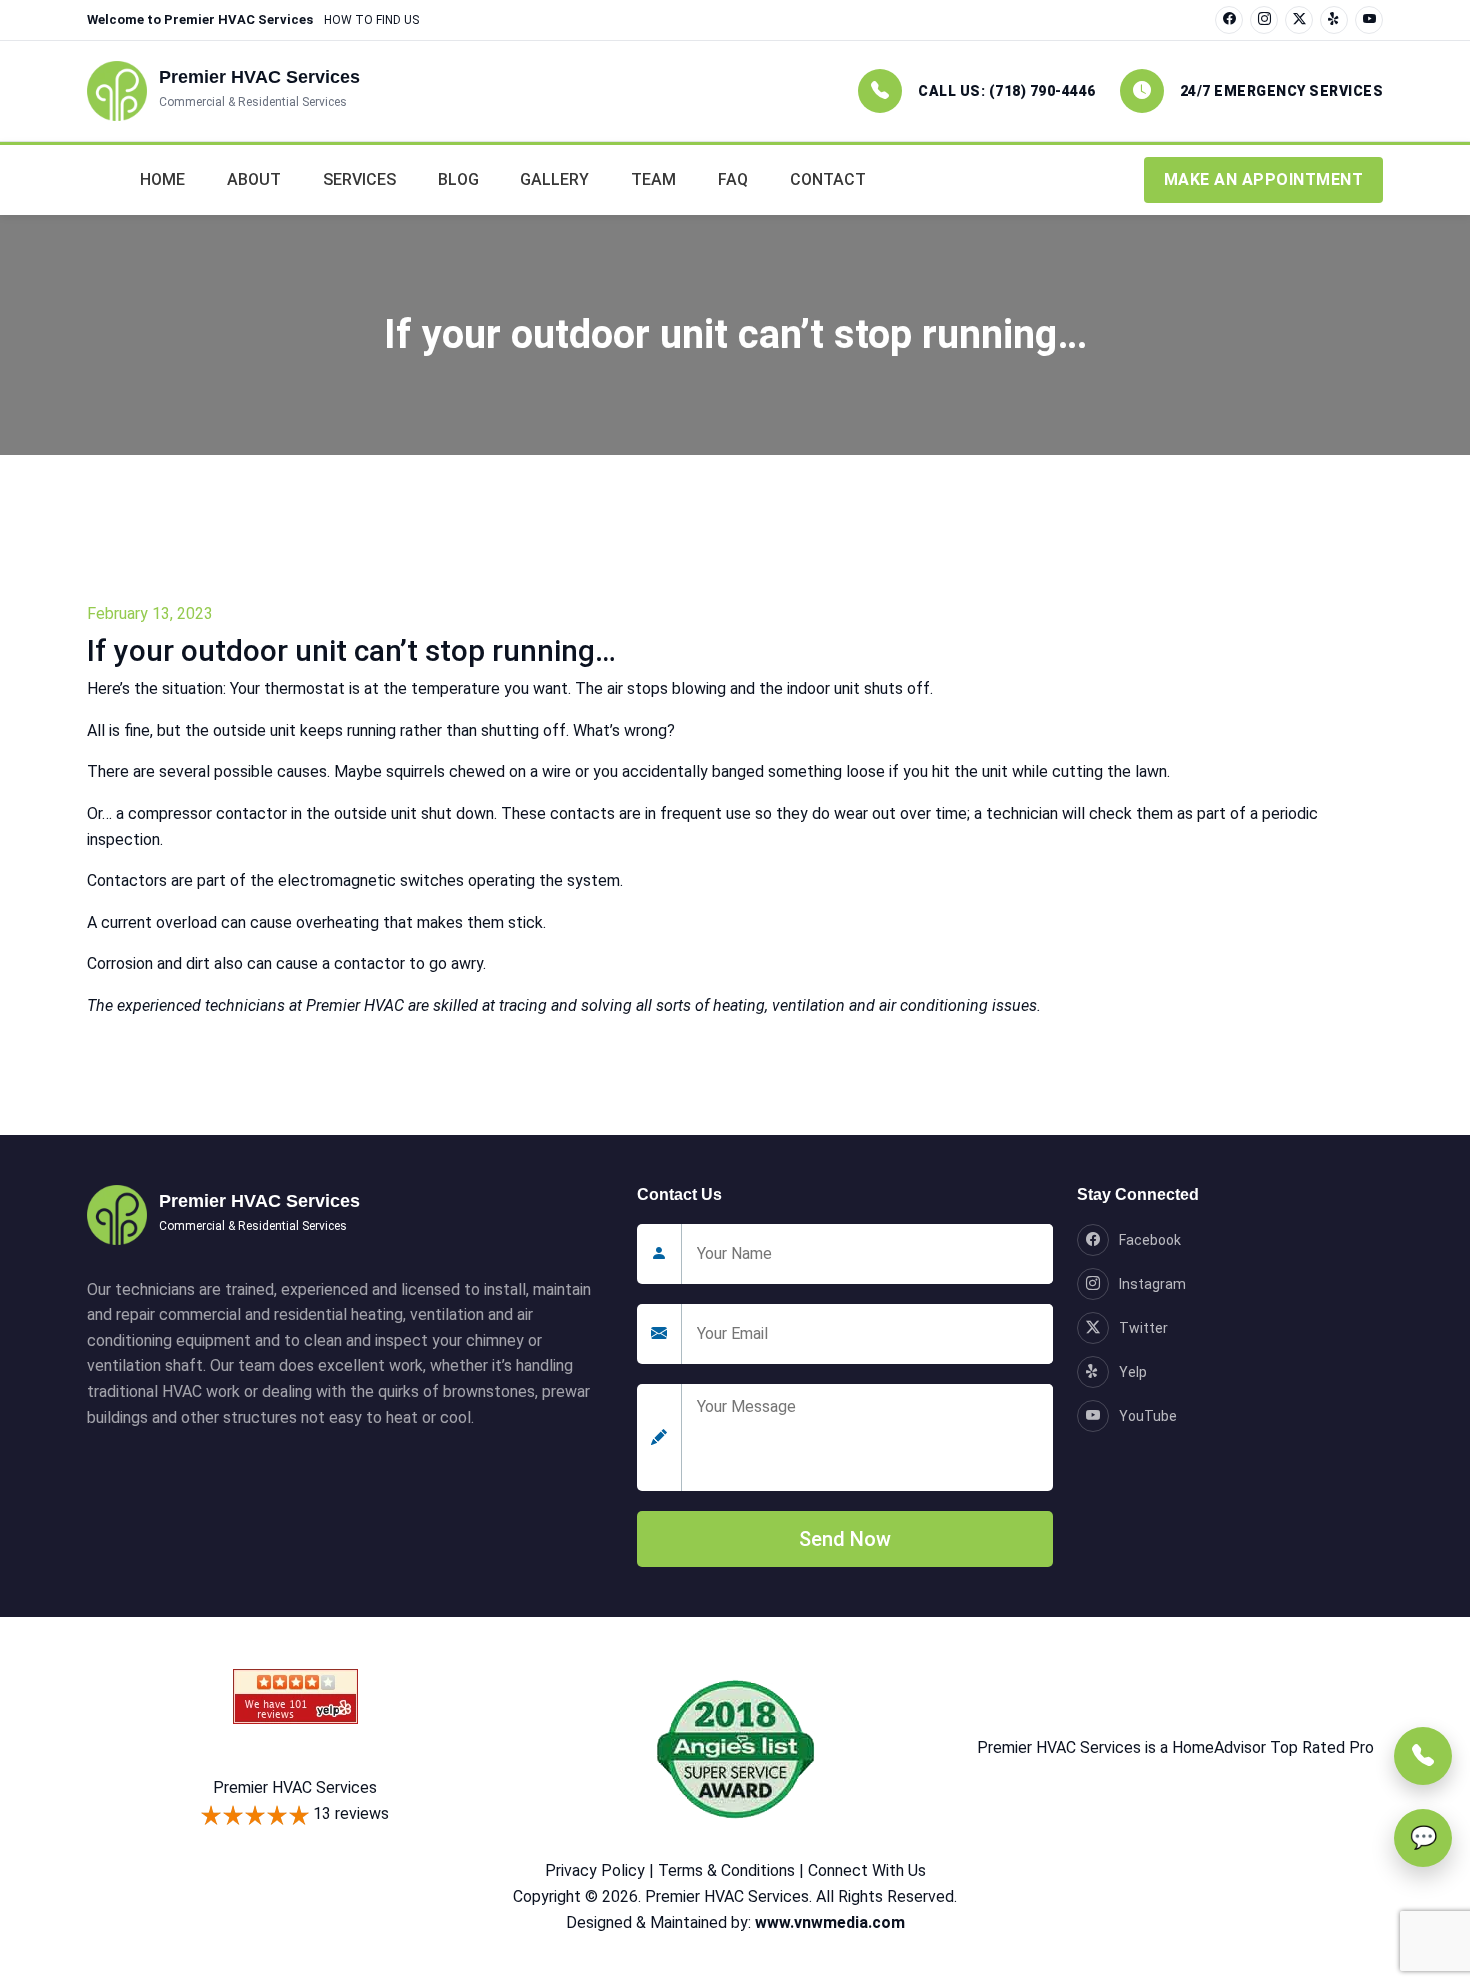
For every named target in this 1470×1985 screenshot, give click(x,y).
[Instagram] (1264, 20)
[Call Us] (1423, 1756)
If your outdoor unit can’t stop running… (351, 650)
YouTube (1148, 1416)
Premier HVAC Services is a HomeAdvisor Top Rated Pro (1175, 1747)
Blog (458, 179)
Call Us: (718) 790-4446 (1007, 91)
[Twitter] (1299, 20)
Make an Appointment (1264, 179)
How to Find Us (371, 20)
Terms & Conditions (726, 1870)
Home (162, 179)
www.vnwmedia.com (830, 1922)
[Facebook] (1229, 20)
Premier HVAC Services (295, 1787)
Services (359, 179)
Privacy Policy (595, 1870)
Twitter (1143, 1328)
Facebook (1150, 1240)
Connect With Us (867, 1870)
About (254, 179)
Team (653, 179)
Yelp (1133, 1372)
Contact (828, 179)
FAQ (733, 179)
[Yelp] (1334, 20)
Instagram (1152, 1284)
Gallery (554, 179)
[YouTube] (1369, 20)
